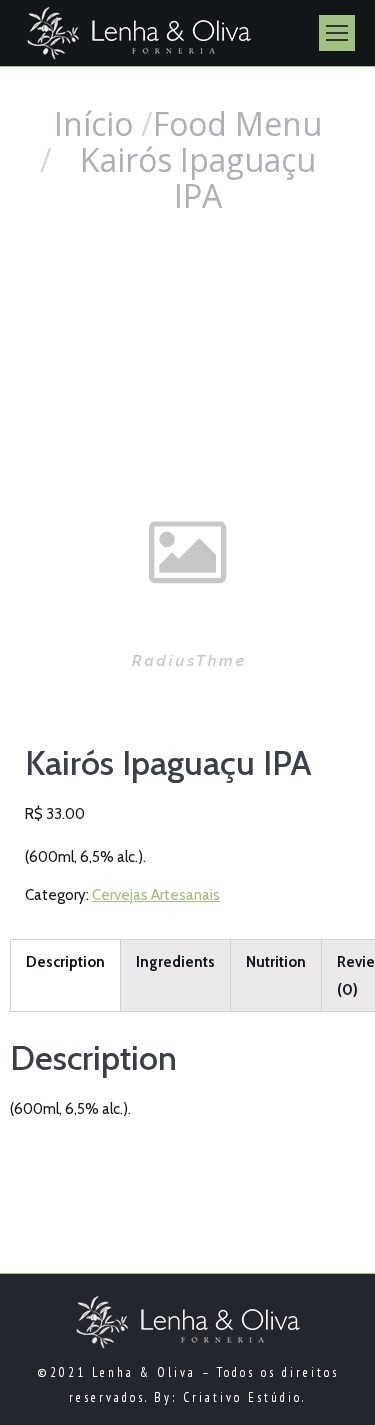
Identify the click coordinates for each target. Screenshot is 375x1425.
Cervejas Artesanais (156, 895)
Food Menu (237, 123)
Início (93, 123)
